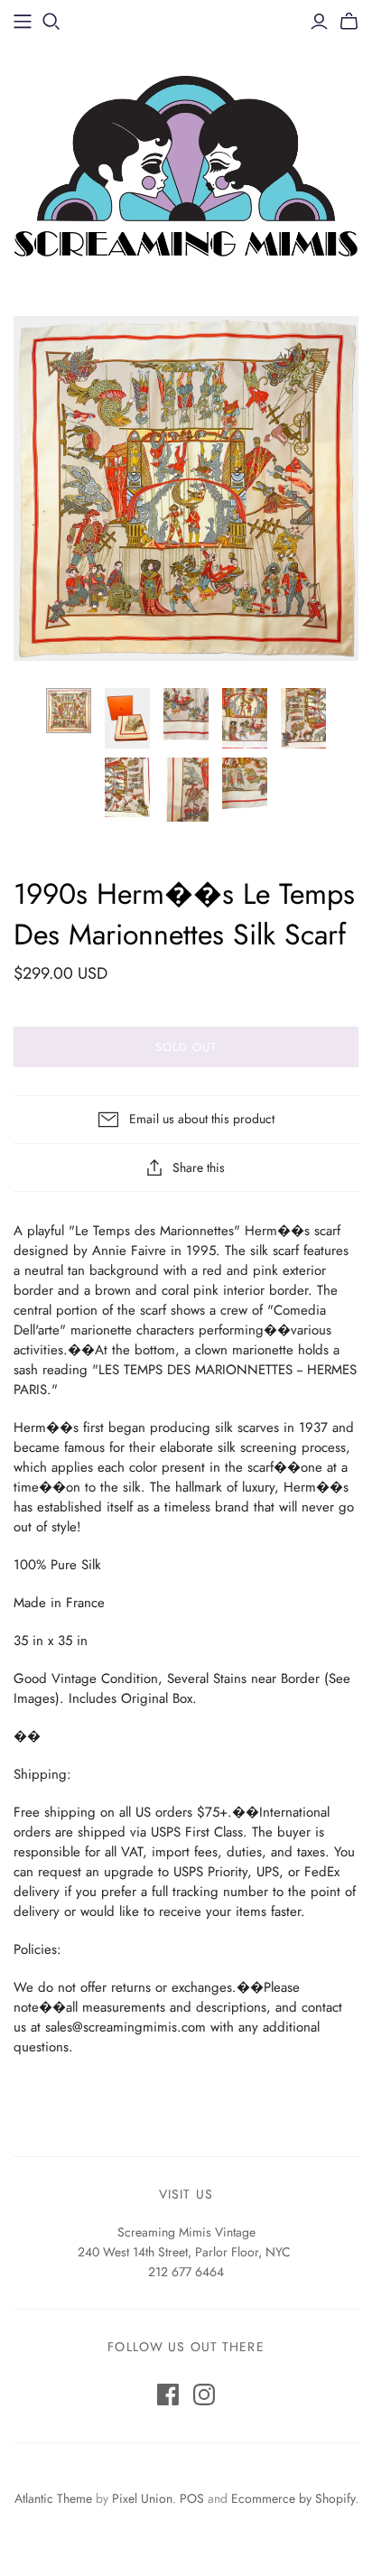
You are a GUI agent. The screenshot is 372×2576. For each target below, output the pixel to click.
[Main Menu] (23, 22)
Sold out (186, 1047)
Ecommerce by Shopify (293, 2498)
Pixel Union (142, 2498)
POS (192, 2498)
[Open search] (51, 22)
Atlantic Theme (53, 2498)
